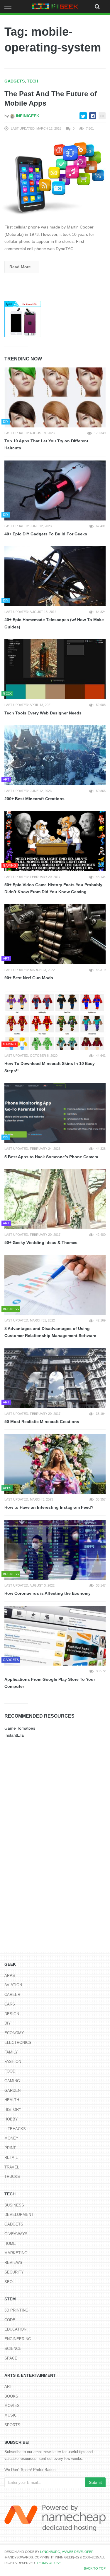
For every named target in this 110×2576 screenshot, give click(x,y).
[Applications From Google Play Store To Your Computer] (55, 1636)
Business (14, 2205)
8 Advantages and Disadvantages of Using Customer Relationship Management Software (50, 1332)
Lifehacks (15, 2129)
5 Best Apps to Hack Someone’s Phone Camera (51, 1157)
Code (10, 2320)
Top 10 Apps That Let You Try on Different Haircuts (46, 445)
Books (11, 2396)
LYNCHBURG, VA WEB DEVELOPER (67, 2552)
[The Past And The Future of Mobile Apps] (55, 178)
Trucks (12, 2177)
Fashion (13, 2062)
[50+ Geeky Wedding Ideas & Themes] (55, 1199)
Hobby (11, 2119)
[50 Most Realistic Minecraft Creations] (55, 1378)
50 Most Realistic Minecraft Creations (42, 1422)
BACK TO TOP (95, 2568)
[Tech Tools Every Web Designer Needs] (55, 669)
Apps (10, 1976)
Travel (12, 2167)
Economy (14, 2033)
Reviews (13, 2263)
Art (8, 2387)
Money (11, 2138)
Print (10, 2148)
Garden (12, 2090)
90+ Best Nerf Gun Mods (29, 978)
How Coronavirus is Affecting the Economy (48, 1593)
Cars (10, 2004)
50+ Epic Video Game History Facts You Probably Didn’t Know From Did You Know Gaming (53, 888)
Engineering (18, 2339)
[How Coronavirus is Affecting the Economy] (55, 1550)
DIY (8, 2023)
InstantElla (14, 1735)
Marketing (16, 2253)
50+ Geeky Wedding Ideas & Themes (41, 1243)
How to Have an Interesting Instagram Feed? (49, 1507)
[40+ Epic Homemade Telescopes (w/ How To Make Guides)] (55, 576)
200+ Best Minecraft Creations (34, 799)
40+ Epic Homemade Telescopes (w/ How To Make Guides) (54, 623)
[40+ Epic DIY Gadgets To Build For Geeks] (55, 490)
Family (11, 2052)
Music (11, 2415)
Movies (12, 2406)
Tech (33, 81)
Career (12, 1995)
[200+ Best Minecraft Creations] (55, 755)
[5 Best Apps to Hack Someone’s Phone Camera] (55, 1113)
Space (11, 2358)
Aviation (13, 1985)
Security (14, 2272)
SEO (9, 2282)
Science (13, 2349)
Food (10, 2071)
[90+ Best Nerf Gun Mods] (55, 934)
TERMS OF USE (49, 2563)
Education (15, 2329)
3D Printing (16, 2310)
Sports (12, 2425)
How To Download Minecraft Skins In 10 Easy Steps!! (50, 1067)
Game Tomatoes (20, 1728)
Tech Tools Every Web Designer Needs (43, 713)
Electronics (18, 2043)
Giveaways (16, 2234)
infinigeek (27, 116)
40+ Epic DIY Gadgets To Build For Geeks (46, 534)
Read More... (22, 267)
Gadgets (15, 81)
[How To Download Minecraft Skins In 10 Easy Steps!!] (55, 1020)
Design (12, 2014)
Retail (11, 2157)
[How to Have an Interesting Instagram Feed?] (55, 1464)
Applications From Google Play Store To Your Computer (50, 1683)
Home (10, 2244)
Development (19, 2215)
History (13, 2110)
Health (12, 2100)
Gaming (12, 2081)
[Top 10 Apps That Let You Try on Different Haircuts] (55, 397)
